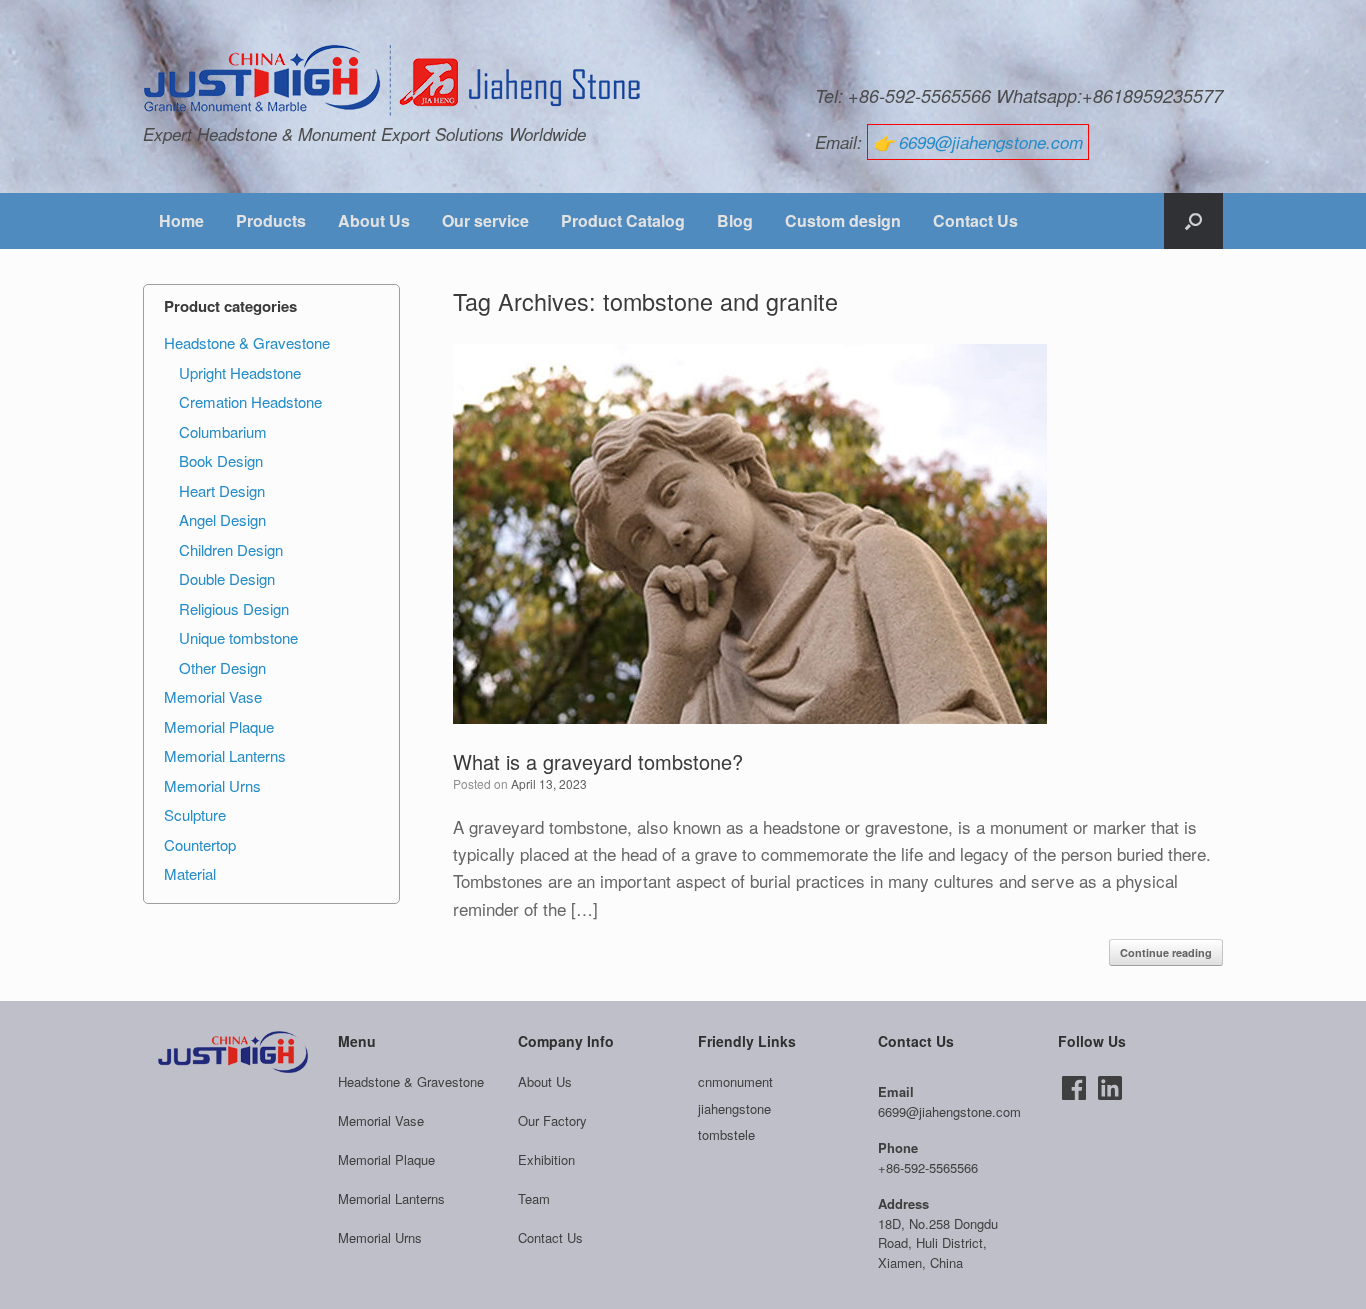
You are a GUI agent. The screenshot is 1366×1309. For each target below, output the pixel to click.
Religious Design (234, 608)
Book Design (221, 460)
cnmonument (735, 1081)
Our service (485, 220)
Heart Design (222, 490)
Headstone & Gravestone (247, 342)
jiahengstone (734, 1108)
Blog (735, 220)
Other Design (222, 667)
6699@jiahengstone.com (991, 142)
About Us (374, 220)
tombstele (726, 1134)
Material (190, 873)
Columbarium (223, 431)
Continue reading (1166, 952)
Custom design (843, 220)
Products (271, 220)
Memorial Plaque (219, 726)
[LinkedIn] (1110, 1088)
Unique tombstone (238, 637)
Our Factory (552, 1120)
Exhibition (546, 1159)
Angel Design (222, 519)
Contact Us (975, 220)
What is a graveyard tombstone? (598, 761)
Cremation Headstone (250, 401)
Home (181, 220)
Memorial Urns (212, 785)
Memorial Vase (213, 696)
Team (534, 1198)
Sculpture (195, 814)
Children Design (231, 549)
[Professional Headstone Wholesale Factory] (393, 81)
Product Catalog (623, 220)
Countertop (200, 844)
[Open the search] (1193, 221)
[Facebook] (1074, 1088)
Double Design (227, 578)
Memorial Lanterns (225, 755)
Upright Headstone (240, 372)
